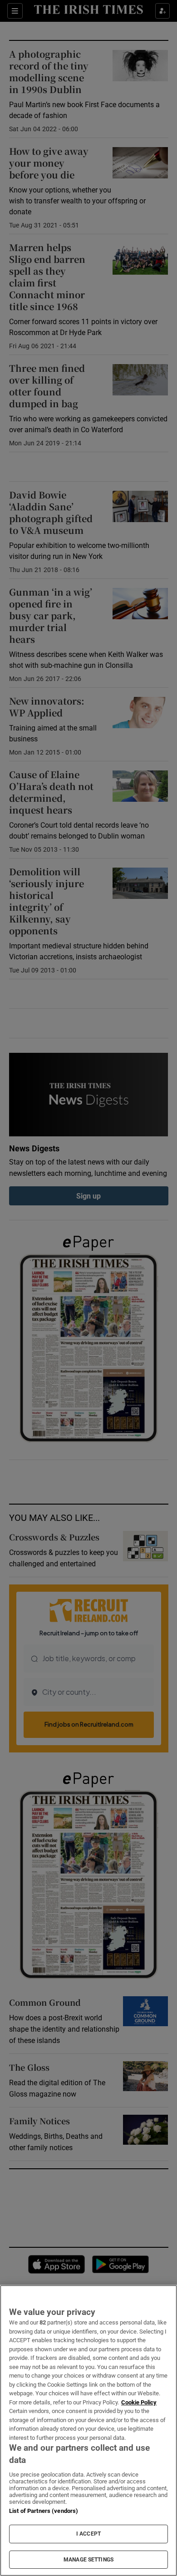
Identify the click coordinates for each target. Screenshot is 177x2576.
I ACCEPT (88, 2534)
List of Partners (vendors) (44, 2511)
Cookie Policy (139, 2402)
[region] (88, 2430)
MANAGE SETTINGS (88, 2560)
